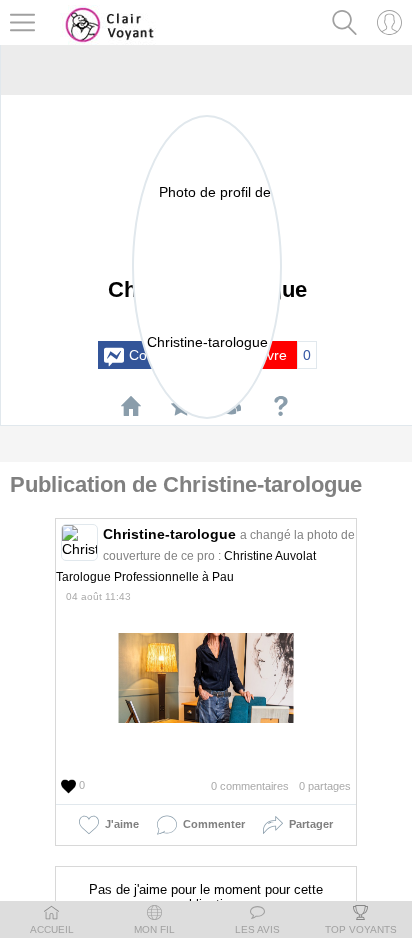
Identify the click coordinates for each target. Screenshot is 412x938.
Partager (308, 824)
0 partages (325, 786)
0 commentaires (250, 786)
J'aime (119, 824)
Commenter (211, 824)
